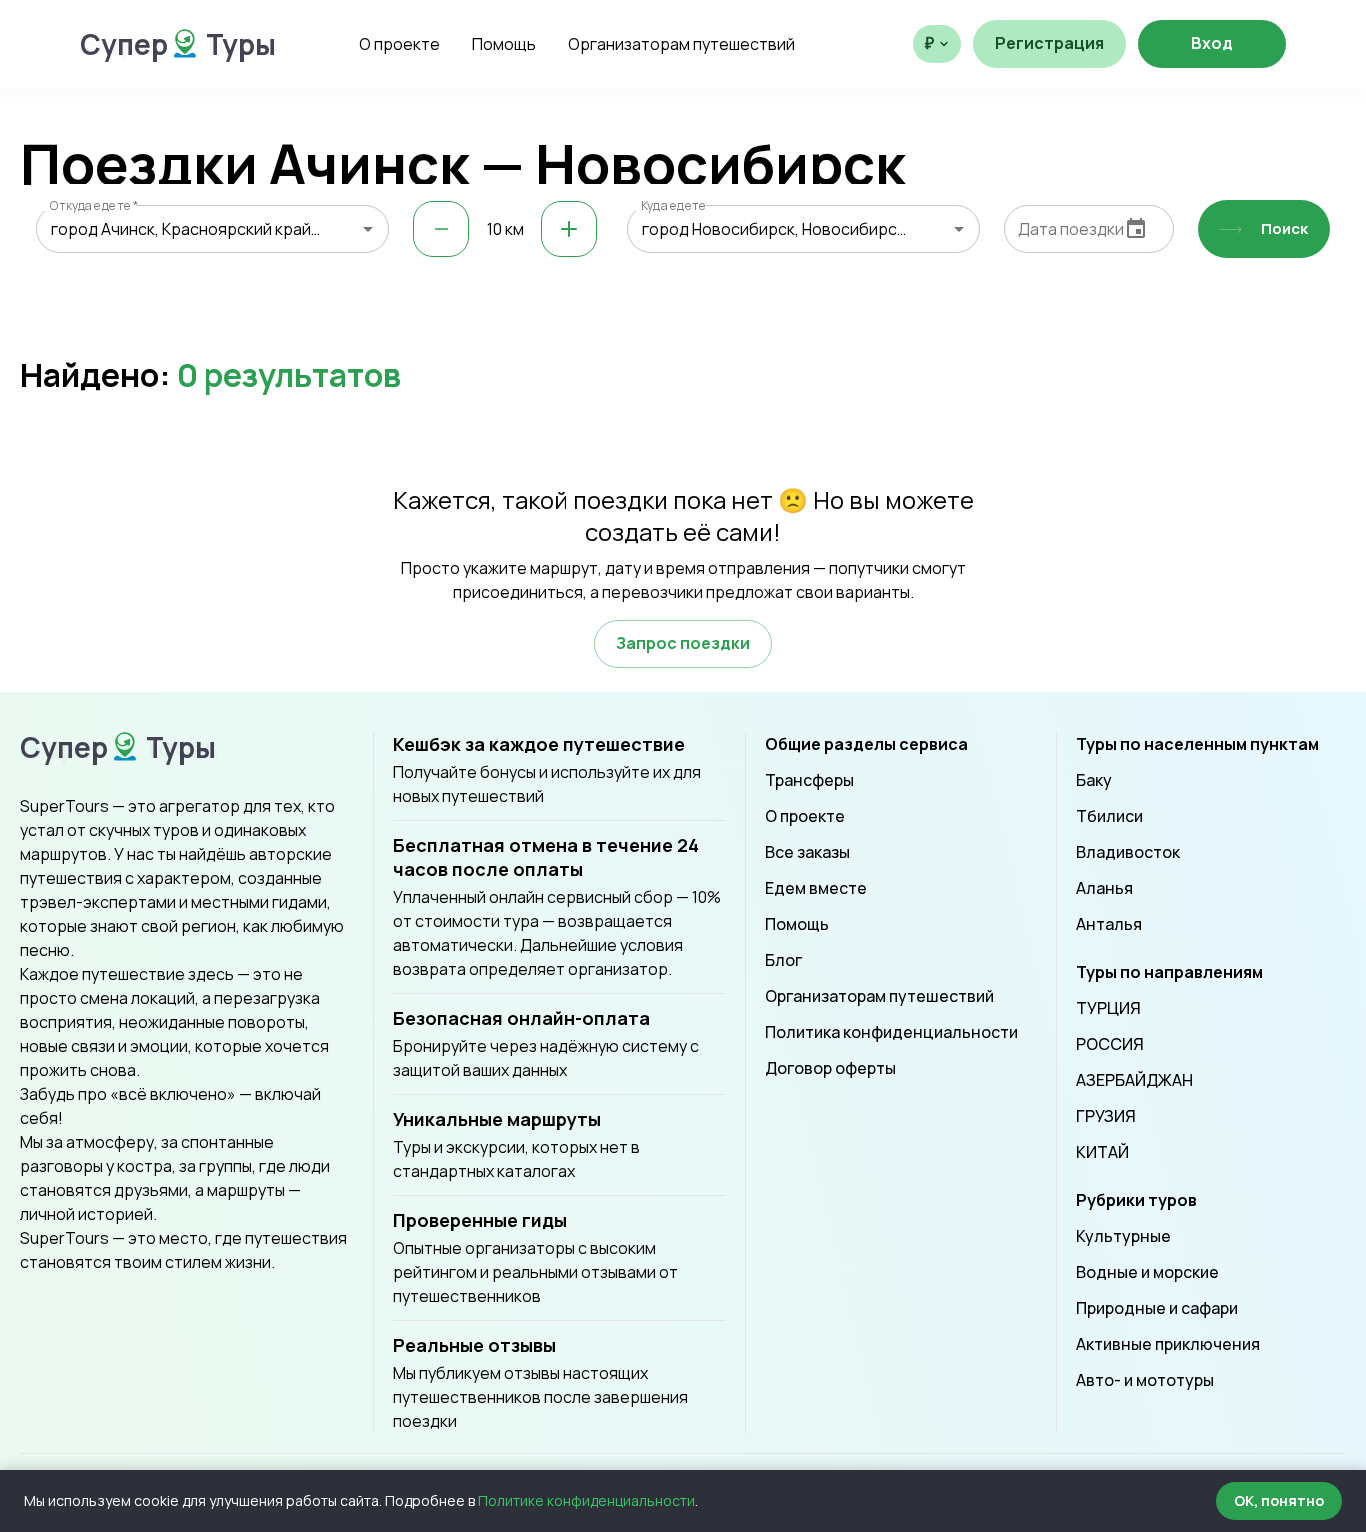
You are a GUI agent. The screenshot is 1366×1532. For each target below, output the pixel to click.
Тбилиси (1109, 816)
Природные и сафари (1157, 1308)
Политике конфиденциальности (586, 1500)
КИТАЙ (1102, 1152)
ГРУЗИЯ (1106, 1116)
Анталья (1109, 924)
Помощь (504, 44)
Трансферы (809, 780)
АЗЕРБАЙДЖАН (1134, 1080)
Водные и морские (1147, 1272)
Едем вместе (816, 888)
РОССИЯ (1110, 1044)
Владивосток (1128, 852)
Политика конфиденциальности (891, 1032)
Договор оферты (830, 1068)
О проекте (399, 44)
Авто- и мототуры (1145, 1380)
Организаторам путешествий (681, 44)
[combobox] (212, 229)
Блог (783, 960)
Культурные (1123, 1236)
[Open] (368, 229)
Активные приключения (1168, 1344)
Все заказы (807, 852)
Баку (1094, 780)
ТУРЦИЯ (1108, 1008)
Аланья (1104, 888)
